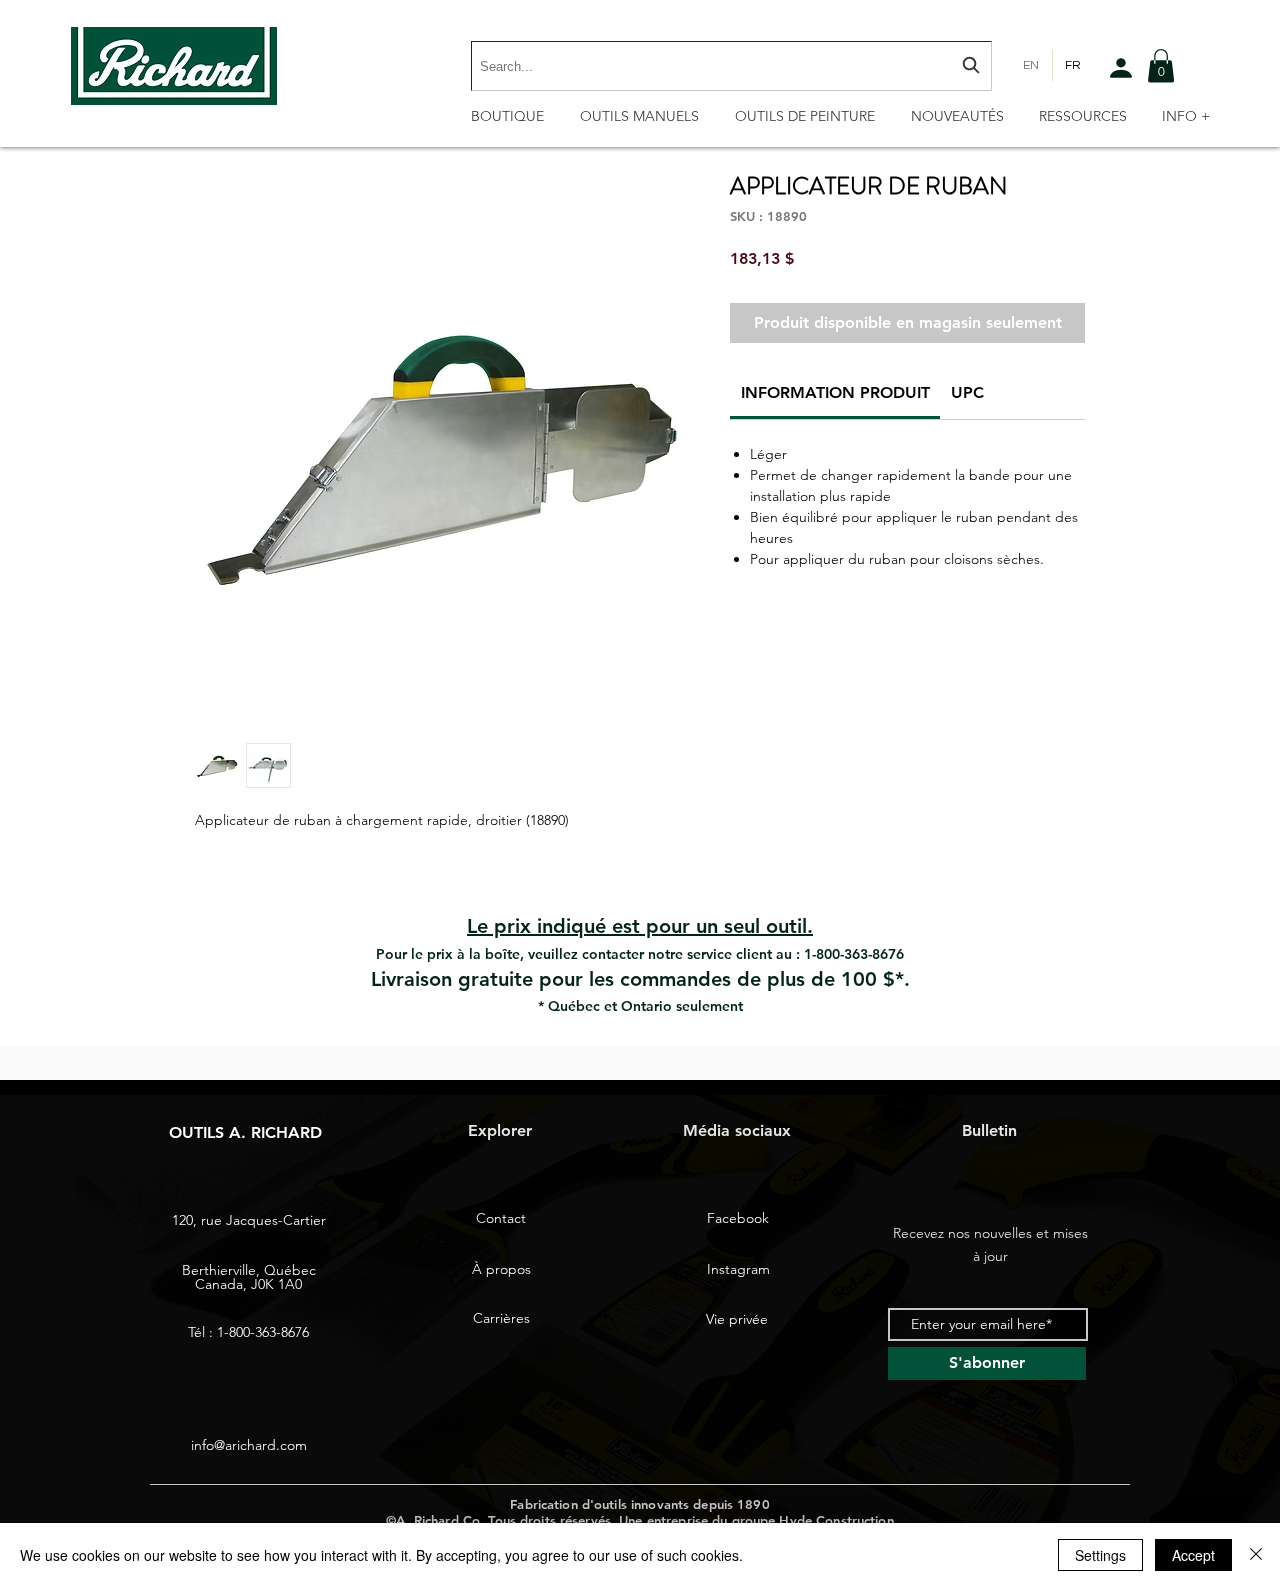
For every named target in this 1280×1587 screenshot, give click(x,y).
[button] (1161, 65)
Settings (1100, 1555)
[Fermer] (1256, 1555)
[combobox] (731, 66)
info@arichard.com (249, 1445)
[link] (835, 392)
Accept (1193, 1555)
